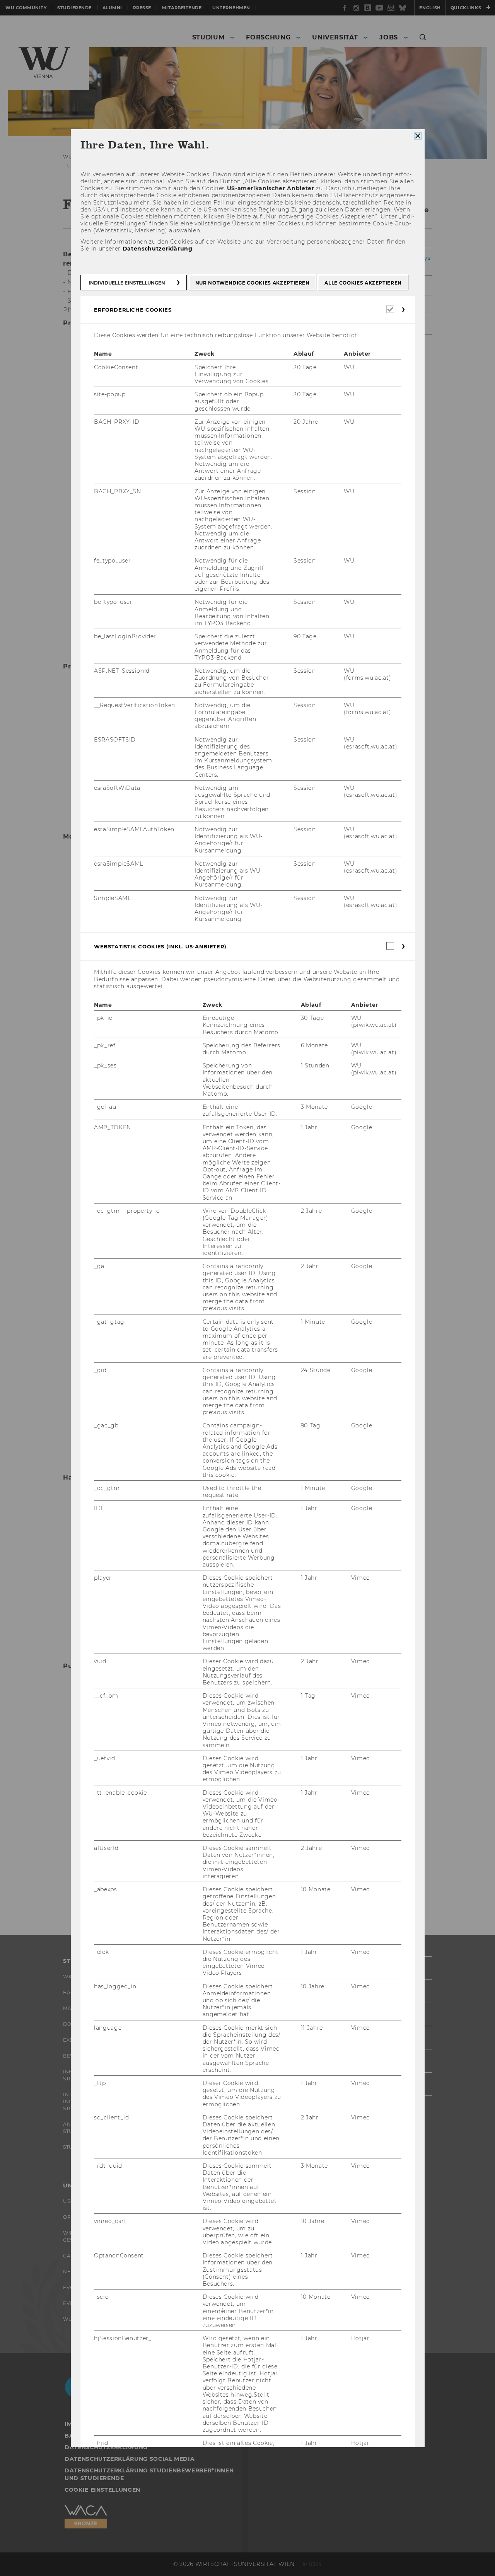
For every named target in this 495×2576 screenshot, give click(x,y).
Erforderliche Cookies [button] (133, 310)
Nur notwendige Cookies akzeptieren (252, 283)
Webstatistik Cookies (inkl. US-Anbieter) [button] (160, 946)
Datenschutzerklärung (157, 248)
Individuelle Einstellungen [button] (127, 283)
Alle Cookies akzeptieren (363, 283)
